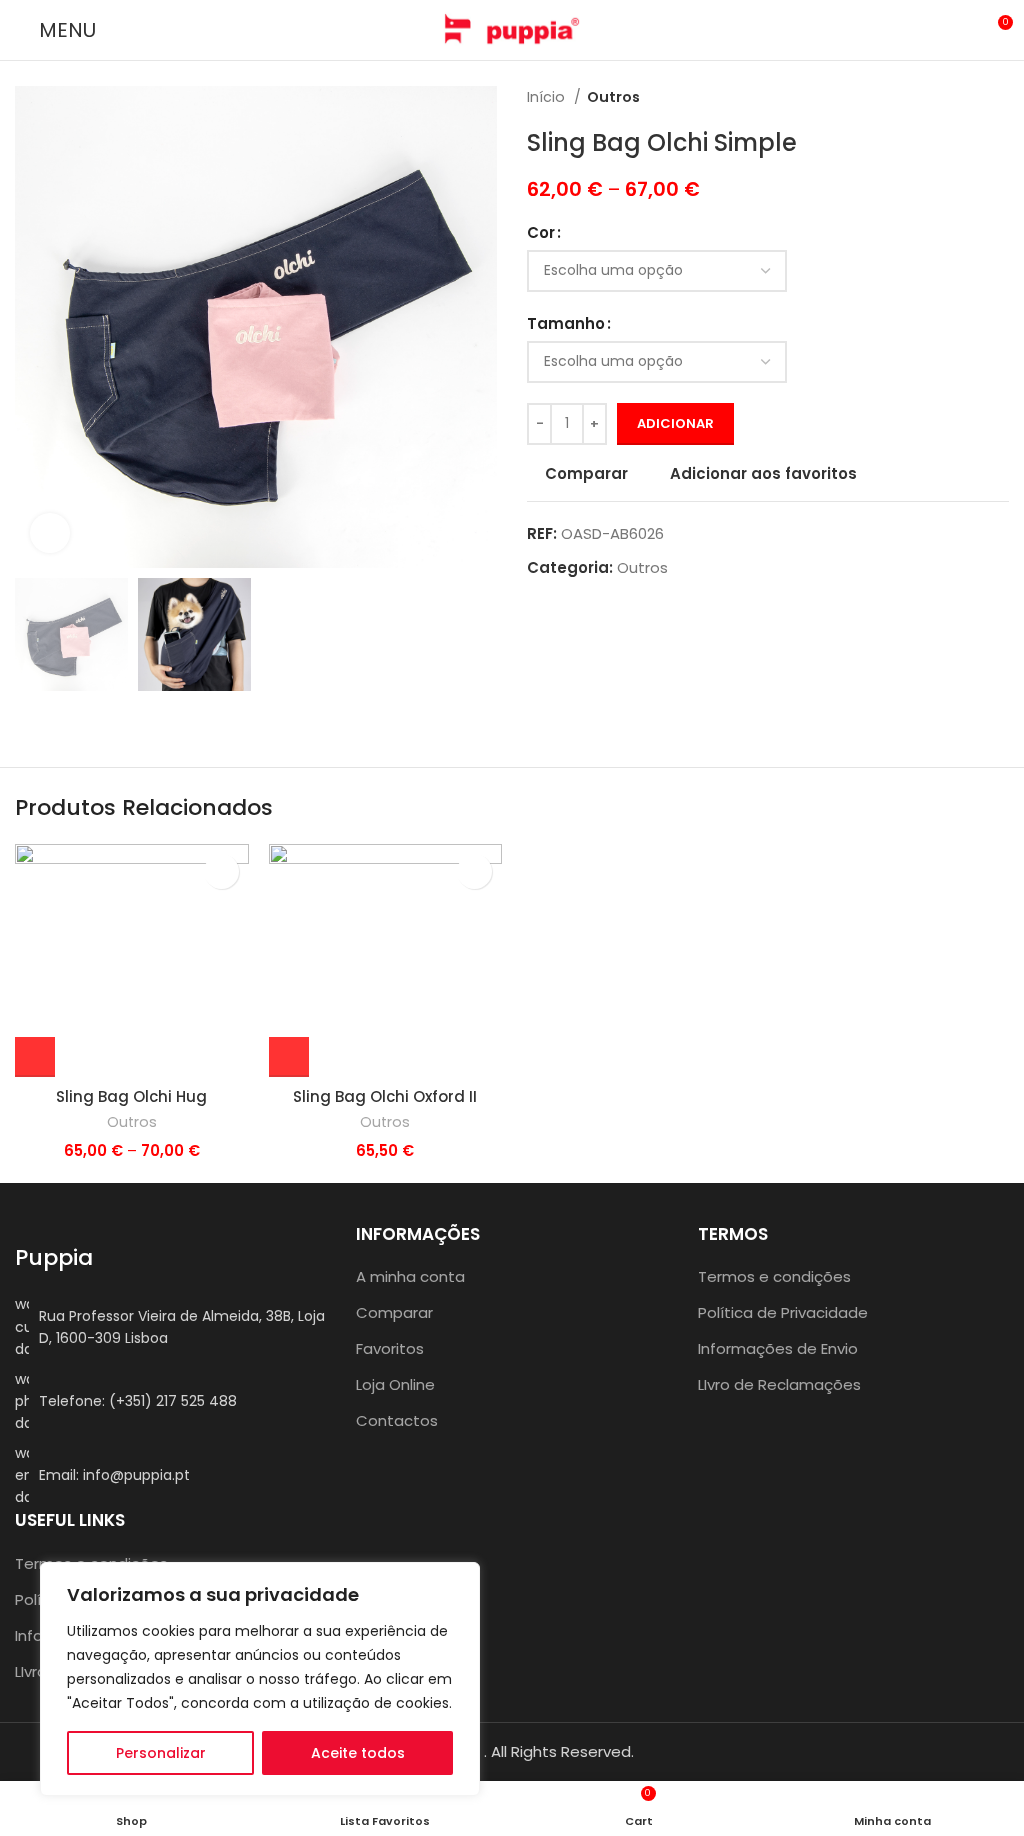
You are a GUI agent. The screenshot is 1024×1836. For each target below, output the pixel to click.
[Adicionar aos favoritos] (221, 871)
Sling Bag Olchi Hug (131, 1096)
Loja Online (395, 1384)
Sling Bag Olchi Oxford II (385, 1096)
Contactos (397, 1420)
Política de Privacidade (783, 1312)
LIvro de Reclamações (779, 1384)
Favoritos (390, 1348)
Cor (541, 232)
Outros (613, 97)
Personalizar (161, 1753)
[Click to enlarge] (50, 533)
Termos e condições (774, 1276)
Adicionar (675, 423)
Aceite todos (358, 1753)
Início (548, 97)
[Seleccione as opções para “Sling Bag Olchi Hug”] (35, 1057)
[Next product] (999, 97)
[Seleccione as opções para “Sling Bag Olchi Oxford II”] (289, 1057)
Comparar (394, 1312)
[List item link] (170, 1401)
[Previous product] (959, 97)
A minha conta (410, 1276)
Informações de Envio (778, 1348)
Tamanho (566, 323)
